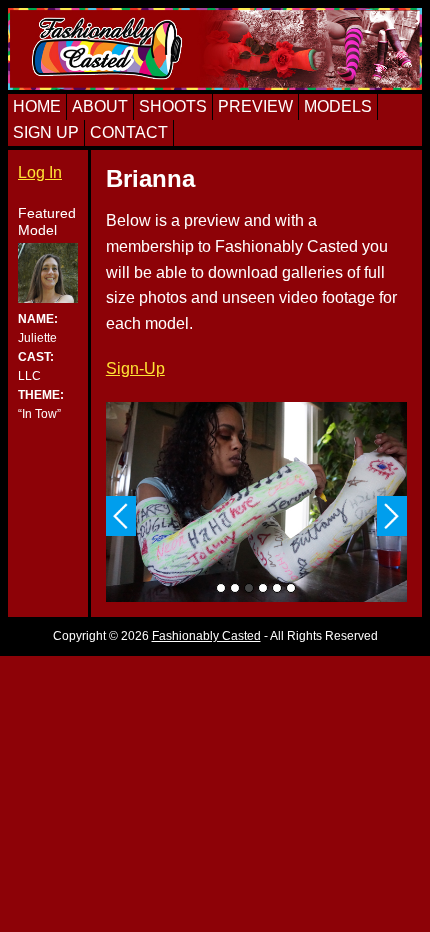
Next (392, 516)
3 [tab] (249, 588)
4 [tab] (263, 588)
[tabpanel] (256, 502)
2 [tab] (235, 588)
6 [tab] (291, 588)
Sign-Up (135, 368)
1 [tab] (221, 588)
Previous (121, 516)
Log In (40, 172)
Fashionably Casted (206, 636)
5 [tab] (277, 588)
